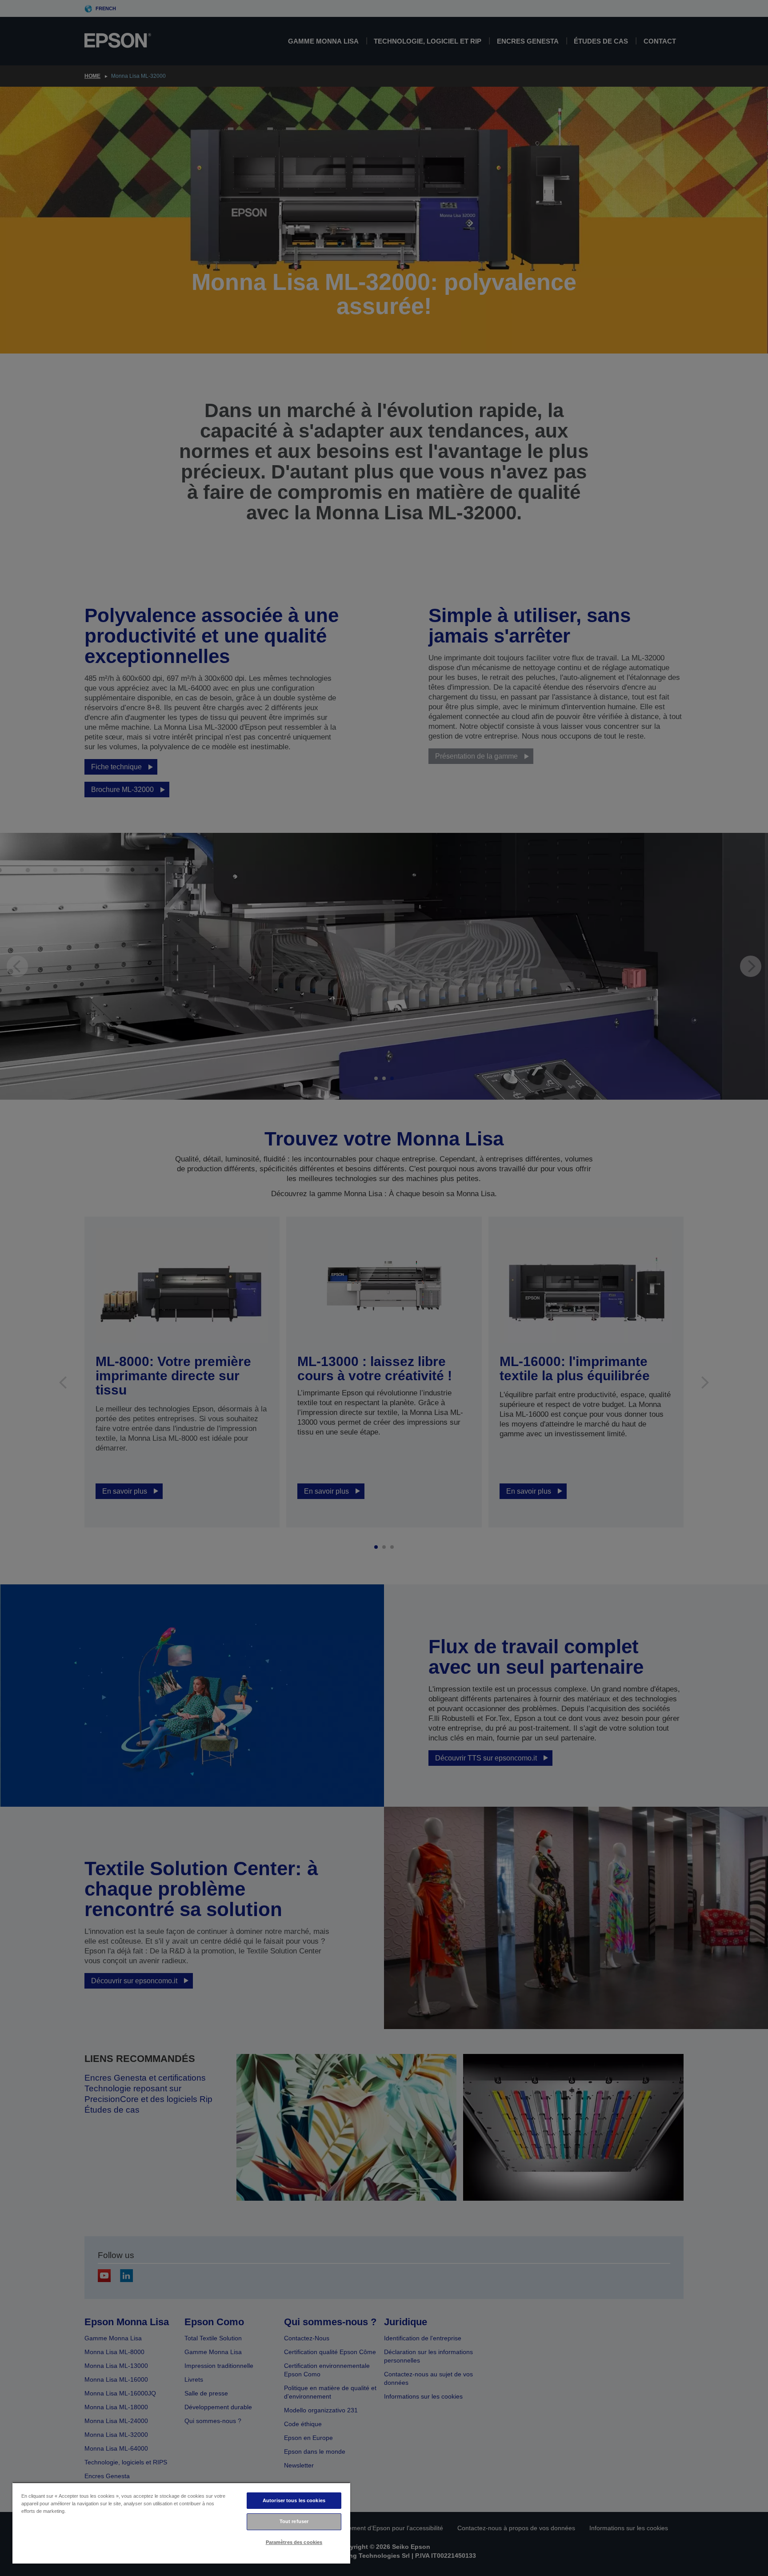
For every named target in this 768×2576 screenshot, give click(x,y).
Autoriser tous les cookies (294, 2500)
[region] (181, 2523)
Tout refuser (294, 2521)
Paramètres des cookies (294, 2542)
